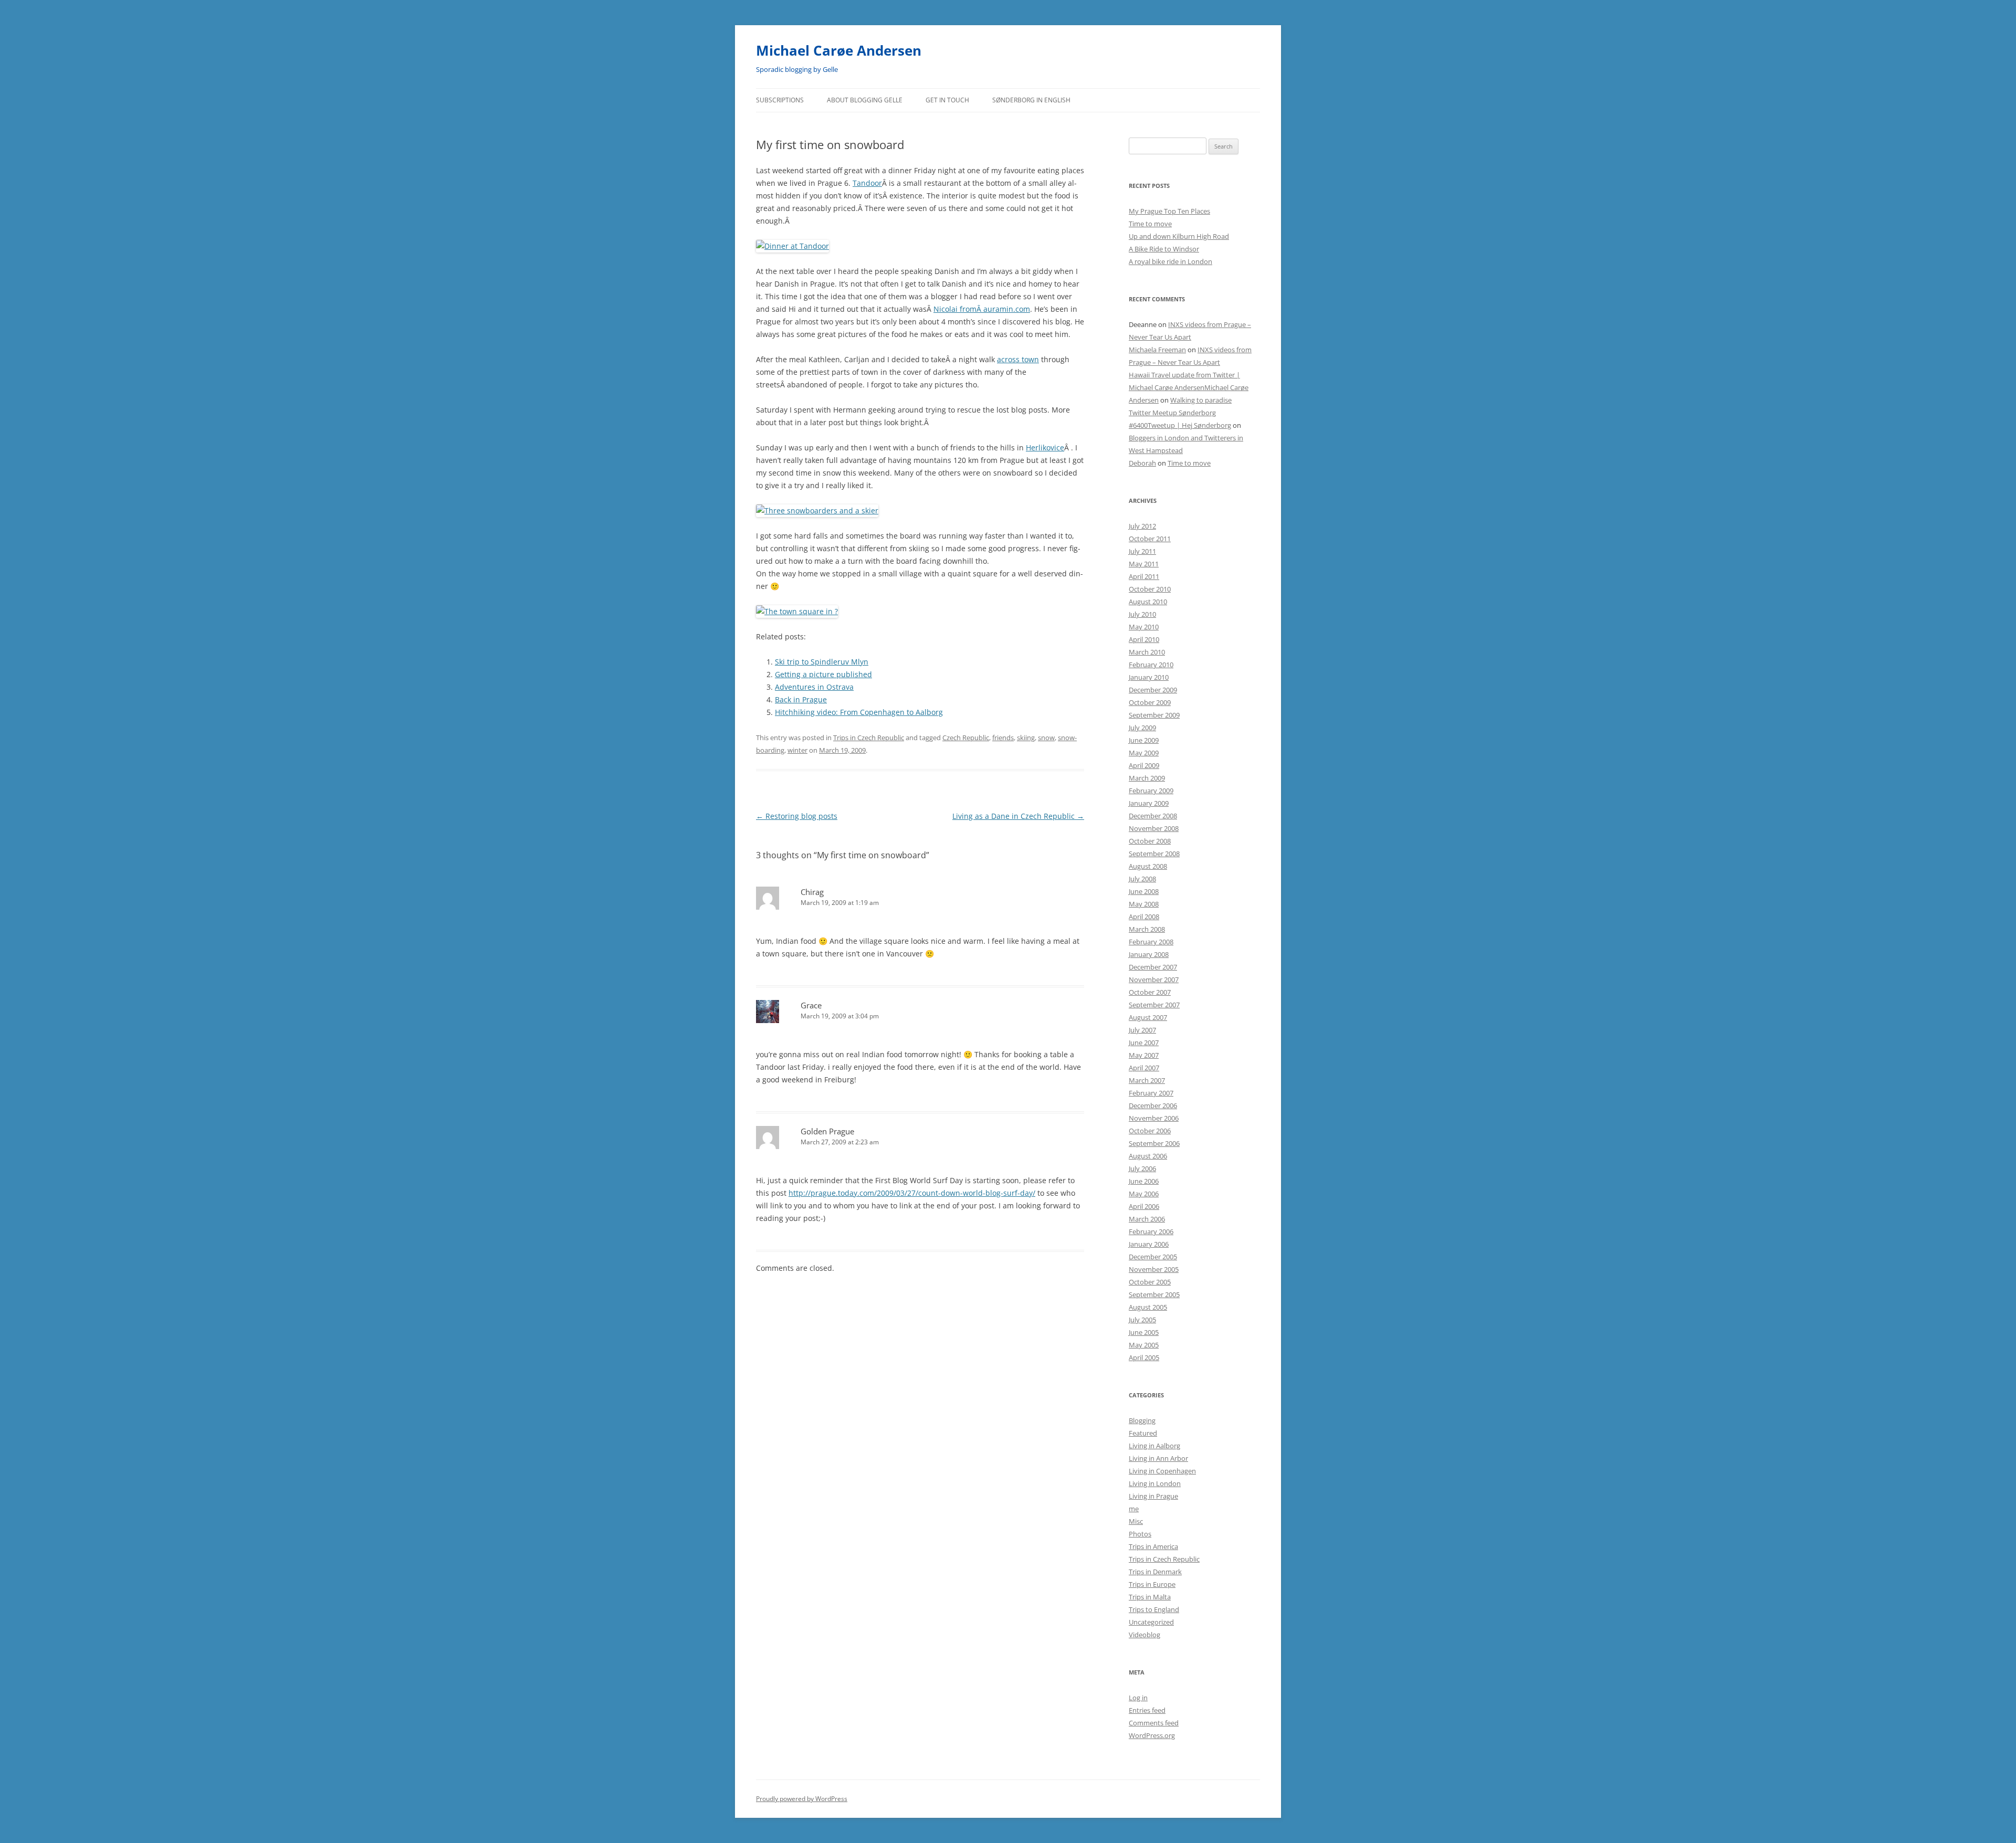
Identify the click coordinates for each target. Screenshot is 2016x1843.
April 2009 (1144, 765)
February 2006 (1151, 1231)
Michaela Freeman (1157, 350)
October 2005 (1150, 1282)
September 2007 (1154, 1005)
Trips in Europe (1152, 1584)
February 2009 (1151, 791)
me (1134, 1509)
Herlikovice (1045, 447)
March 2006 (1147, 1219)
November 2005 (1154, 1269)
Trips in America (1153, 1546)
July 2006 (1142, 1168)
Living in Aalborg (1154, 1446)
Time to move (1150, 224)
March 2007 (1147, 1080)
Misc (1136, 1521)
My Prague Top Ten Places (1169, 211)
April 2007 (1144, 1068)
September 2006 (1154, 1143)
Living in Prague (1153, 1496)
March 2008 (1147, 929)
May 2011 (1144, 564)
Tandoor (867, 183)
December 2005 (1153, 1257)
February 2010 (1151, 665)
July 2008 (1142, 879)
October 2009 (1150, 702)
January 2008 (1149, 954)
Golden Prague (827, 1131)
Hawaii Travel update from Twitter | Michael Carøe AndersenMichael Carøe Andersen (1189, 387)
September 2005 (1154, 1294)
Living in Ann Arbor (1158, 1458)
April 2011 (1144, 576)
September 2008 (1154, 854)
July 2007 (1142, 1030)
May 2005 (1144, 1345)
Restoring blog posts (797, 816)
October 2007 (1150, 992)
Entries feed (1147, 1710)
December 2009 (1153, 690)
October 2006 (1150, 1131)
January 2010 (1149, 677)
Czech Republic (966, 738)
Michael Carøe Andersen (839, 50)
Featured (1143, 1433)
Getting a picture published (823, 674)
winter (797, 750)
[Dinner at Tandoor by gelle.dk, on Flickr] (792, 246)
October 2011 (1150, 539)
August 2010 (1148, 602)
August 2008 (1148, 866)
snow (1046, 738)
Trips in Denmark (1155, 1572)
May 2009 (1144, 753)
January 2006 (1149, 1244)
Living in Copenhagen (1162, 1471)
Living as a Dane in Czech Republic (1018, 816)
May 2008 (1144, 904)
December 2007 (1153, 967)
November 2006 (1154, 1118)
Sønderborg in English (1031, 100)
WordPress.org (1152, 1735)
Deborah (1142, 463)
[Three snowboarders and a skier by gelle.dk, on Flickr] (817, 510)
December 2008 (1153, 816)
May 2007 (1144, 1055)
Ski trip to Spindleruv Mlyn (822, 662)
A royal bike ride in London (1170, 261)
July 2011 (1142, 551)
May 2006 (1144, 1194)
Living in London (1155, 1483)
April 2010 (1144, 639)
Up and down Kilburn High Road (1179, 236)
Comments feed (1154, 1723)
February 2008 (1151, 942)
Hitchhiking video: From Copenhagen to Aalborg (859, 712)
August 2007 (1148, 1017)
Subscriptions (780, 100)
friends (1003, 738)
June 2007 (1144, 1042)
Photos (1140, 1534)
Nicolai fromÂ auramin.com (982, 309)
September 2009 (1154, 715)
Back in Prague (801, 699)
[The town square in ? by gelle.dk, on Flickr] (797, 611)
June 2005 (1144, 1332)
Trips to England (1154, 1609)
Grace (811, 1005)
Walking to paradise (1201, 400)
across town (1018, 359)
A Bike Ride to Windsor (1164, 249)
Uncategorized (1151, 1622)
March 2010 (1147, 652)
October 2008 (1150, 841)
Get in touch (947, 100)
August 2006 (1148, 1156)
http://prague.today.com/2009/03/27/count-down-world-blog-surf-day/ (912, 1193)
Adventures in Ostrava (814, 687)
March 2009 (1147, 778)
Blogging (1142, 1420)
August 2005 (1148, 1307)
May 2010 (1144, 627)
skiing (1026, 738)
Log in (1138, 1698)
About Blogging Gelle (865, 100)
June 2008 (1144, 891)
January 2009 (1149, 803)
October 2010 (1150, 589)
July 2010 (1142, 614)
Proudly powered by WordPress (802, 1799)
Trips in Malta (1150, 1597)
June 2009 (1144, 740)
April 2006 (1144, 1206)
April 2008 (1144, 917)
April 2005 (1144, 1357)
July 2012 (1142, 526)
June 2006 (1144, 1181)
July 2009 (1142, 728)
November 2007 (1154, 980)
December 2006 (1153, 1105)
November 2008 (1154, 828)
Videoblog (1144, 1635)
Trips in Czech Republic (869, 738)
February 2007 (1151, 1093)
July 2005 (1142, 1320)
